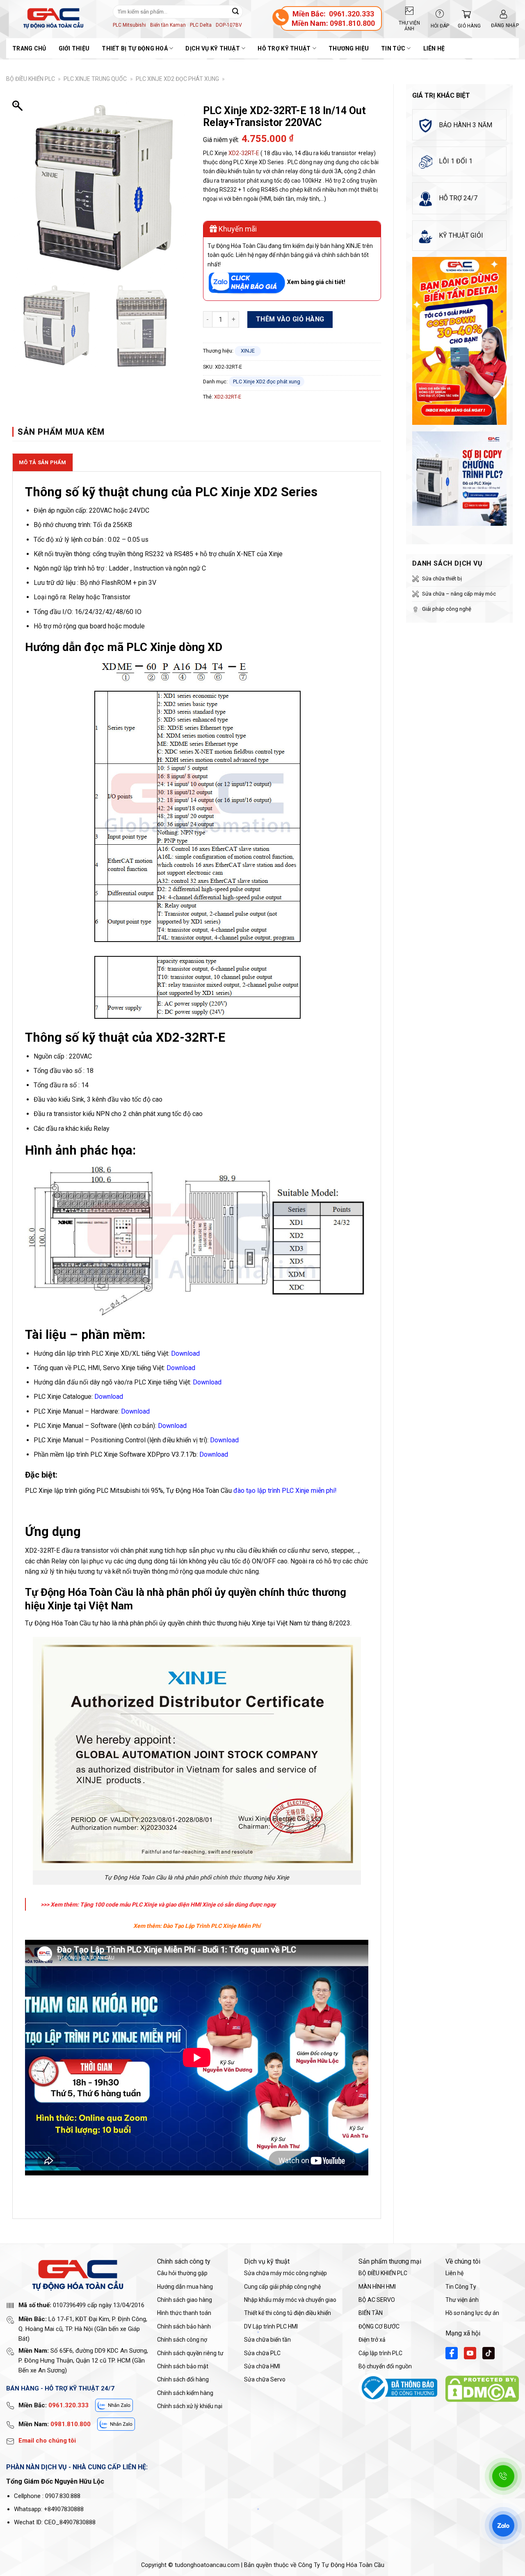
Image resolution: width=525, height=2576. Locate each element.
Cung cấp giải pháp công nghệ (282, 2287)
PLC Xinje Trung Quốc (95, 79)
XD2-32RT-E (244, 153)
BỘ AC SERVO (377, 2300)
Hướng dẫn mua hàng (185, 2287)
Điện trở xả (372, 2340)
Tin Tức (393, 48)
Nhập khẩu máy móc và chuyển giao (290, 2300)
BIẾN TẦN (371, 2313)
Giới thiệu (74, 48)
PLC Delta (201, 25)
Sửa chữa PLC (262, 2353)
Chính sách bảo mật (183, 2366)
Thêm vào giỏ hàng (290, 319)
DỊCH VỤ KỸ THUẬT (212, 48)
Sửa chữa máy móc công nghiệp (285, 2273)
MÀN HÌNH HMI (377, 2287)
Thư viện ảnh (462, 2300)
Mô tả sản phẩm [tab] (43, 462)
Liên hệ (434, 48)
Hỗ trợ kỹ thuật (284, 48)
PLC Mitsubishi (129, 25)
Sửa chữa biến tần (267, 2340)
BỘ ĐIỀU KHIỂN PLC (31, 79)
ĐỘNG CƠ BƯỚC (379, 2326)
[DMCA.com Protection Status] (482, 2389)
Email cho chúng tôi (47, 2441)
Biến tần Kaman (168, 25)
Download (181, 1368)
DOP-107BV (229, 25)
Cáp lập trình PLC (380, 2353)
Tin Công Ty (461, 2287)
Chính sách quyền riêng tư (190, 2353)
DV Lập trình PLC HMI (271, 2326)
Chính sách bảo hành (184, 2326)
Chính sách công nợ (182, 2340)
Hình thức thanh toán (184, 2313)
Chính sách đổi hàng (183, 2379)
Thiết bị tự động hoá (135, 48)
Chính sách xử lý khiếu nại (190, 2406)
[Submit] (235, 11)
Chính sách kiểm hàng (185, 2393)
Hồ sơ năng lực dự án (472, 2313)
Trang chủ (29, 48)
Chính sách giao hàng (185, 2300)
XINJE (248, 351)
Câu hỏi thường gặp (182, 2273)
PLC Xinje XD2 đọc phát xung (177, 79)
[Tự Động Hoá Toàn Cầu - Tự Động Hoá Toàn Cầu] (53, 18)
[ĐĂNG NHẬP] (503, 14)
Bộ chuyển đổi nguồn (385, 2366)
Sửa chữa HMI (262, 2366)
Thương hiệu (349, 48)
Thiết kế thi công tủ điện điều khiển (288, 2313)
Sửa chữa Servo (265, 2379)
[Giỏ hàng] (464, 14)
